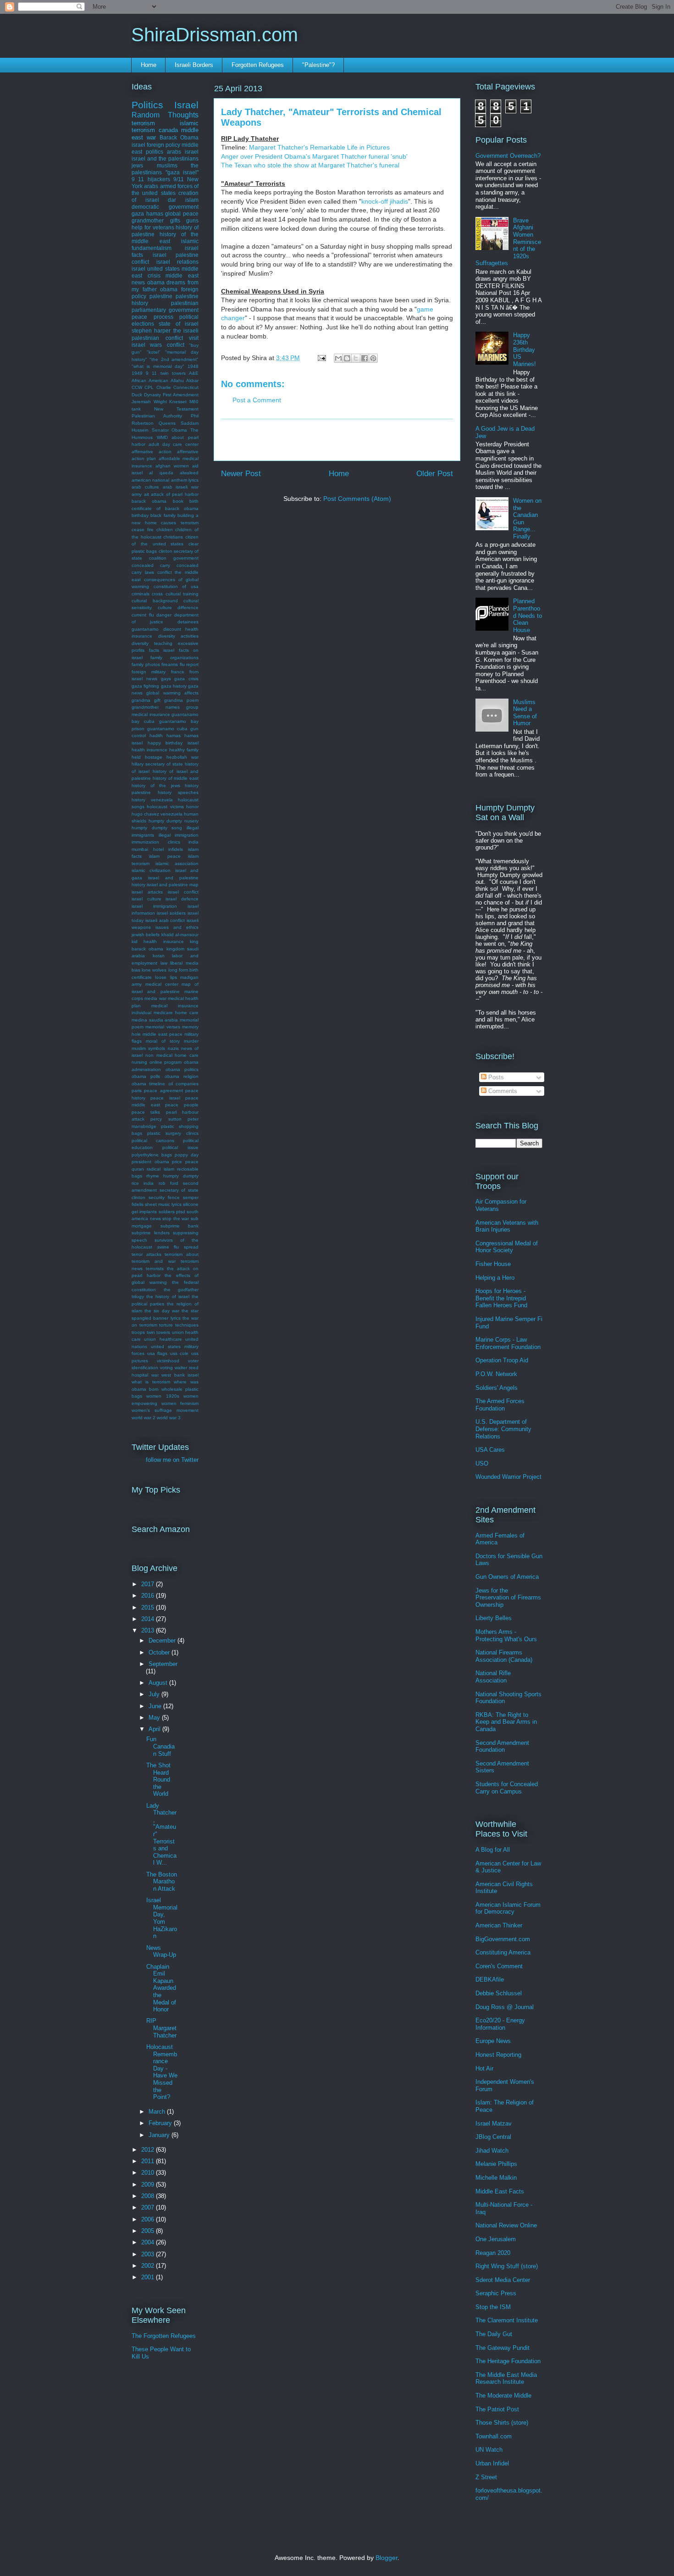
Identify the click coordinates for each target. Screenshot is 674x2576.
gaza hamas (147, 214)
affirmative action (152, 452)
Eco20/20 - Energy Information (500, 2024)
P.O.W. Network (496, 1374)
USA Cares (490, 1450)
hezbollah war (182, 757)
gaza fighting (145, 686)
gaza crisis (186, 679)
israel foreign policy (156, 145)
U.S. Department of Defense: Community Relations (503, 1429)
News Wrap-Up (161, 1951)
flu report (189, 664)
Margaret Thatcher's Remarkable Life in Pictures (319, 147)
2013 (149, 1630)
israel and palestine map (173, 885)
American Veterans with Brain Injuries (507, 1226)
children (165, 530)
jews (137, 165)
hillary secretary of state (157, 764)
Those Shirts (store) (502, 2423)
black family (163, 515)
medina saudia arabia (155, 1020)
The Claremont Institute (507, 2320)
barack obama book (157, 501)
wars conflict (167, 345)
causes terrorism (180, 523)
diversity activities (179, 636)
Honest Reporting (498, 2055)
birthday (140, 515)
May (155, 1718)
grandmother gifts (156, 220)
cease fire (143, 530)
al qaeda (161, 473)
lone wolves (154, 970)
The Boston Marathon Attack (162, 1882)
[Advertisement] (337, 440)
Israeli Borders (194, 65)
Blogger (387, 2558)
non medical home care (172, 1055)
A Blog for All (493, 1850)
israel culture (146, 899)
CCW (137, 387)
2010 (149, 2173)
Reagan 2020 (493, 2253)
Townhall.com (494, 2436)
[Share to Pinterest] (373, 358)
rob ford (168, 1183)
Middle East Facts (500, 2191)
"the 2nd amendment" (174, 359)
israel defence (182, 899)
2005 (149, 2231)
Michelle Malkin (496, 2178)
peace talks (146, 1112)
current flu (143, 615)
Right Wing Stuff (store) (507, 2266)
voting (166, 1368)
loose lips (166, 977)
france (178, 672)
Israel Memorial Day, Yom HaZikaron (162, 1918)
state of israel (179, 324)
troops (138, 1332)
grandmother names (156, 707)
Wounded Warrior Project (508, 1477)
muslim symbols (148, 1048)
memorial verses (163, 1027)
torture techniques (179, 1325)
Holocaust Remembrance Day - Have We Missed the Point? (162, 2072)
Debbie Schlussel (499, 1993)
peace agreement (163, 1091)
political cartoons (153, 1141)
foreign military (149, 672)
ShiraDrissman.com (215, 35)
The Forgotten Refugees (164, 2336)
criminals (141, 594)
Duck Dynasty (146, 395)
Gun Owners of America (507, 1577)
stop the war (176, 1219)
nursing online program (157, 1062)
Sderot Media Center (503, 2280)
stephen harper (151, 330)
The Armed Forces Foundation (500, 1405)
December (163, 1641)
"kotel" (154, 352)
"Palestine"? (318, 65)
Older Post (435, 474)
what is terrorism (151, 1382)
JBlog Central (493, 2137)
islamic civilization (151, 870)
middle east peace (163, 1034)
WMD (162, 437)
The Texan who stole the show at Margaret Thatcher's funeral (310, 165)
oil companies (183, 1084)
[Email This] (338, 358)
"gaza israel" (182, 172)
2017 (149, 1584)
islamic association (177, 863)
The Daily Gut (494, 2334)
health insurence (149, 750)
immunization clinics (156, 842)
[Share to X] (356, 358)
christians (173, 537)
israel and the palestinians (165, 158)
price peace (185, 1162)
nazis (173, 1048)
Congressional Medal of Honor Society (507, 1247)
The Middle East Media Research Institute (506, 2379)
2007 (149, 2207)
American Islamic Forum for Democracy (508, 1908)
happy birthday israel (173, 743)
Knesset (178, 402)
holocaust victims (165, 807)
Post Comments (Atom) (357, 499)
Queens (167, 423)
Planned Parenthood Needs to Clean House (528, 615)
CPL (149, 387)
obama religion (182, 1076)
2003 (149, 2254)
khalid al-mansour (180, 935)
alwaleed (189, 473)
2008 (149, 2196)
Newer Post (241, 474)
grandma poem (181, 700)
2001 (149, 2277)
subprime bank (180, 1226)
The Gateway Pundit (503, 2348)
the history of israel (168, 1296)
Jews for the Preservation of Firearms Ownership (508, 1598)
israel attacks (147, 892)
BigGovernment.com (503, 1939)
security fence (164, 1197)
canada (168, 130)
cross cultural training (175, 594)
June (156, 1706)
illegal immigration (179, 835)
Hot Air (484, 2068)
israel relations (178, 262)
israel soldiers (171, 913)
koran (159, 956)
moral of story (163, 1041)
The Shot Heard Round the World (158, 1779)
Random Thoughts (165, 115)
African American (150, 380)
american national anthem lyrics (165, 480)
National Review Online (506, 2225)
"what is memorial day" (158, 366)
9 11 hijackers (151, 179)
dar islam (183, 200)
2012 (149, 2150)
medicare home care (176, 1013)
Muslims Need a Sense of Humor (525, 713)
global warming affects (172, 693)
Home (149, 65)
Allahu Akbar (185, 380)
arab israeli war (181, 487)
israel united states (156, 269)
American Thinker (499, 1925)
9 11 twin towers (166, 373)
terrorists (155, 1269)
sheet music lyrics (163, 1204)
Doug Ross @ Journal (505, 2007)
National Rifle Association (493, 1677)
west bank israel (180, 1375)
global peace (182, 214)
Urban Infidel (492, 2463)
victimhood (168, 1361)
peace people (182, 1105)
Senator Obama (170, 430)
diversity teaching (152, 643)
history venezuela (152, 800)
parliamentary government (165, 310)
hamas (174, 736)
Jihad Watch (492, 2151)
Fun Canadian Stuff (160, 1746)
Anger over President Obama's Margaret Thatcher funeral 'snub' (314, 156)
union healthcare (163, 1339)
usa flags (157, 1353)
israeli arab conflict (165, 920)
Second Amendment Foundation (502, 1746)
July (155, 1694)
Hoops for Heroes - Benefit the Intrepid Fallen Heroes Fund (501, 1298)
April (155, 1729)
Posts (495, 1077)
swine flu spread (178, 1247)
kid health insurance (158, 941)
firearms (170, 664)
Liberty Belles (494, 1618)
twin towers (159, 1332)
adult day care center (174, 444)
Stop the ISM (493, 2307)
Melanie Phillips (496, 2164)
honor (192, 807)
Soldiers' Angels (497, 1388)
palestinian (185, 303)
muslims (167, 165)
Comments (502, 1091)
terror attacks (146, 1254)
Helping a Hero (495, 1278)
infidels (176, 849)
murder (191, 1041)
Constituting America (503, 1952)
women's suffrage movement (165, 1410)
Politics (147, 105)
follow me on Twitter (172, 1460)
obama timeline (148, 1084)
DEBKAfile (490, 1979)
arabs (151, 186)
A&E (194, 373)
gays (166, 679)
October (160, 1652)
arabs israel (183, 152)
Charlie (164, 387)
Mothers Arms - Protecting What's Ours (506, 1635)
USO (482, 1463)
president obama (150, 1162)
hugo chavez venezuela (157, 814)
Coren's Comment (499, 1966)
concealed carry (151, 565)
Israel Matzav (494, 2124)
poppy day (187, 1155)
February (161, 2123)
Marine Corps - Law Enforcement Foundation (508, 1343)
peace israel (165, 1098)
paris (137, 1091)
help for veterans (153, 227)
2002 (149, 2266)
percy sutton (166, 1119)
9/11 (179, 179)
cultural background (155, 601)
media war (155, 998)
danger (164, 615)
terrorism (143, 123)
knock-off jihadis (385, 201)
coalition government (174, 558)
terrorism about (182, 1254)
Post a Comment (257, 400)
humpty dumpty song (157, 828)
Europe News (493, 2041)
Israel (186, 105)
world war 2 (144, 1418)
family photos (146, 664)
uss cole (180, 1353)
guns (192, 220)
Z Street (486, 2477)
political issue (180, 1147)
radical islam (160, 1169)
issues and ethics (177, 927)
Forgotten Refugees (258, 65)
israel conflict (183, 892)
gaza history (174, 686)
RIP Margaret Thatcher (161, 2028)
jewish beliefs (146, 935)
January (160, 2135)
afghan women (172, 466)
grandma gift (146, 700)
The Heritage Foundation (508, 2361)
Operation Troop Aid (502, 1360)
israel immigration (154, 906)
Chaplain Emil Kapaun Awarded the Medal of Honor (161, 1988)
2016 (149, 1596)
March (158, 2112)
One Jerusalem (496, 2239)
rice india (143, 1183)
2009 (149, 2185)
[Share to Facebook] (365, 358)
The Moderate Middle (503, 2396)
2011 (149, 2161)
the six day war (162, 1311)
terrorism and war (154, 1261)
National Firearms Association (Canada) (504, 1656)
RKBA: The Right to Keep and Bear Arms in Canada (506, 1722)
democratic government (165, 207)
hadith (156, 736)
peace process (152, 317)
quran (138, 1169)
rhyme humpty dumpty (172, 1176)
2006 (149, 2219)
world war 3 (169, 1418)
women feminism (180, 1403)
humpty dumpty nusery (174, 821)
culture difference (178, 608)
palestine (161, 296)
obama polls (146, 1076)
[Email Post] (321, 358)
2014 (149, 1619)
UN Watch (489, 2450)
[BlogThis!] (347, 358)
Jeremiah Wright (149, 402)
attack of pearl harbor (175, 494)
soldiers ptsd (172, 1212)
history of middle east (176, 778)
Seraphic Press (496, 2293)
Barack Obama (179, 137)
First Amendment (181, 395)
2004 (149, 2242)
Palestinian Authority (157, 416)
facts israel (162, 650)
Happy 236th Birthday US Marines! (525, 349)
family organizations (174, 658)
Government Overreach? (508, 156)
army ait (140, 494)
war (155, 1375)
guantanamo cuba (167, 729)
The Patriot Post (497, 2409)
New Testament (176, 409)
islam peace (165, 856)
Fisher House (493, 1264)
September (163, 1664)
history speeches (178, 792)
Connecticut (186, 387)
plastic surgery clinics (173, 1133)
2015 (149, 1607)
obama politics (182, 1069)
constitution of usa (176, 586)
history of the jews (156, 786)
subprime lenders (151, 1233)
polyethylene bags (152, 1155)
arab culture (145, 487)
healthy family (184, 750)
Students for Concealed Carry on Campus (507, 1788)
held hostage (147, 757)
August (159, 1683)
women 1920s (163, 1396)
